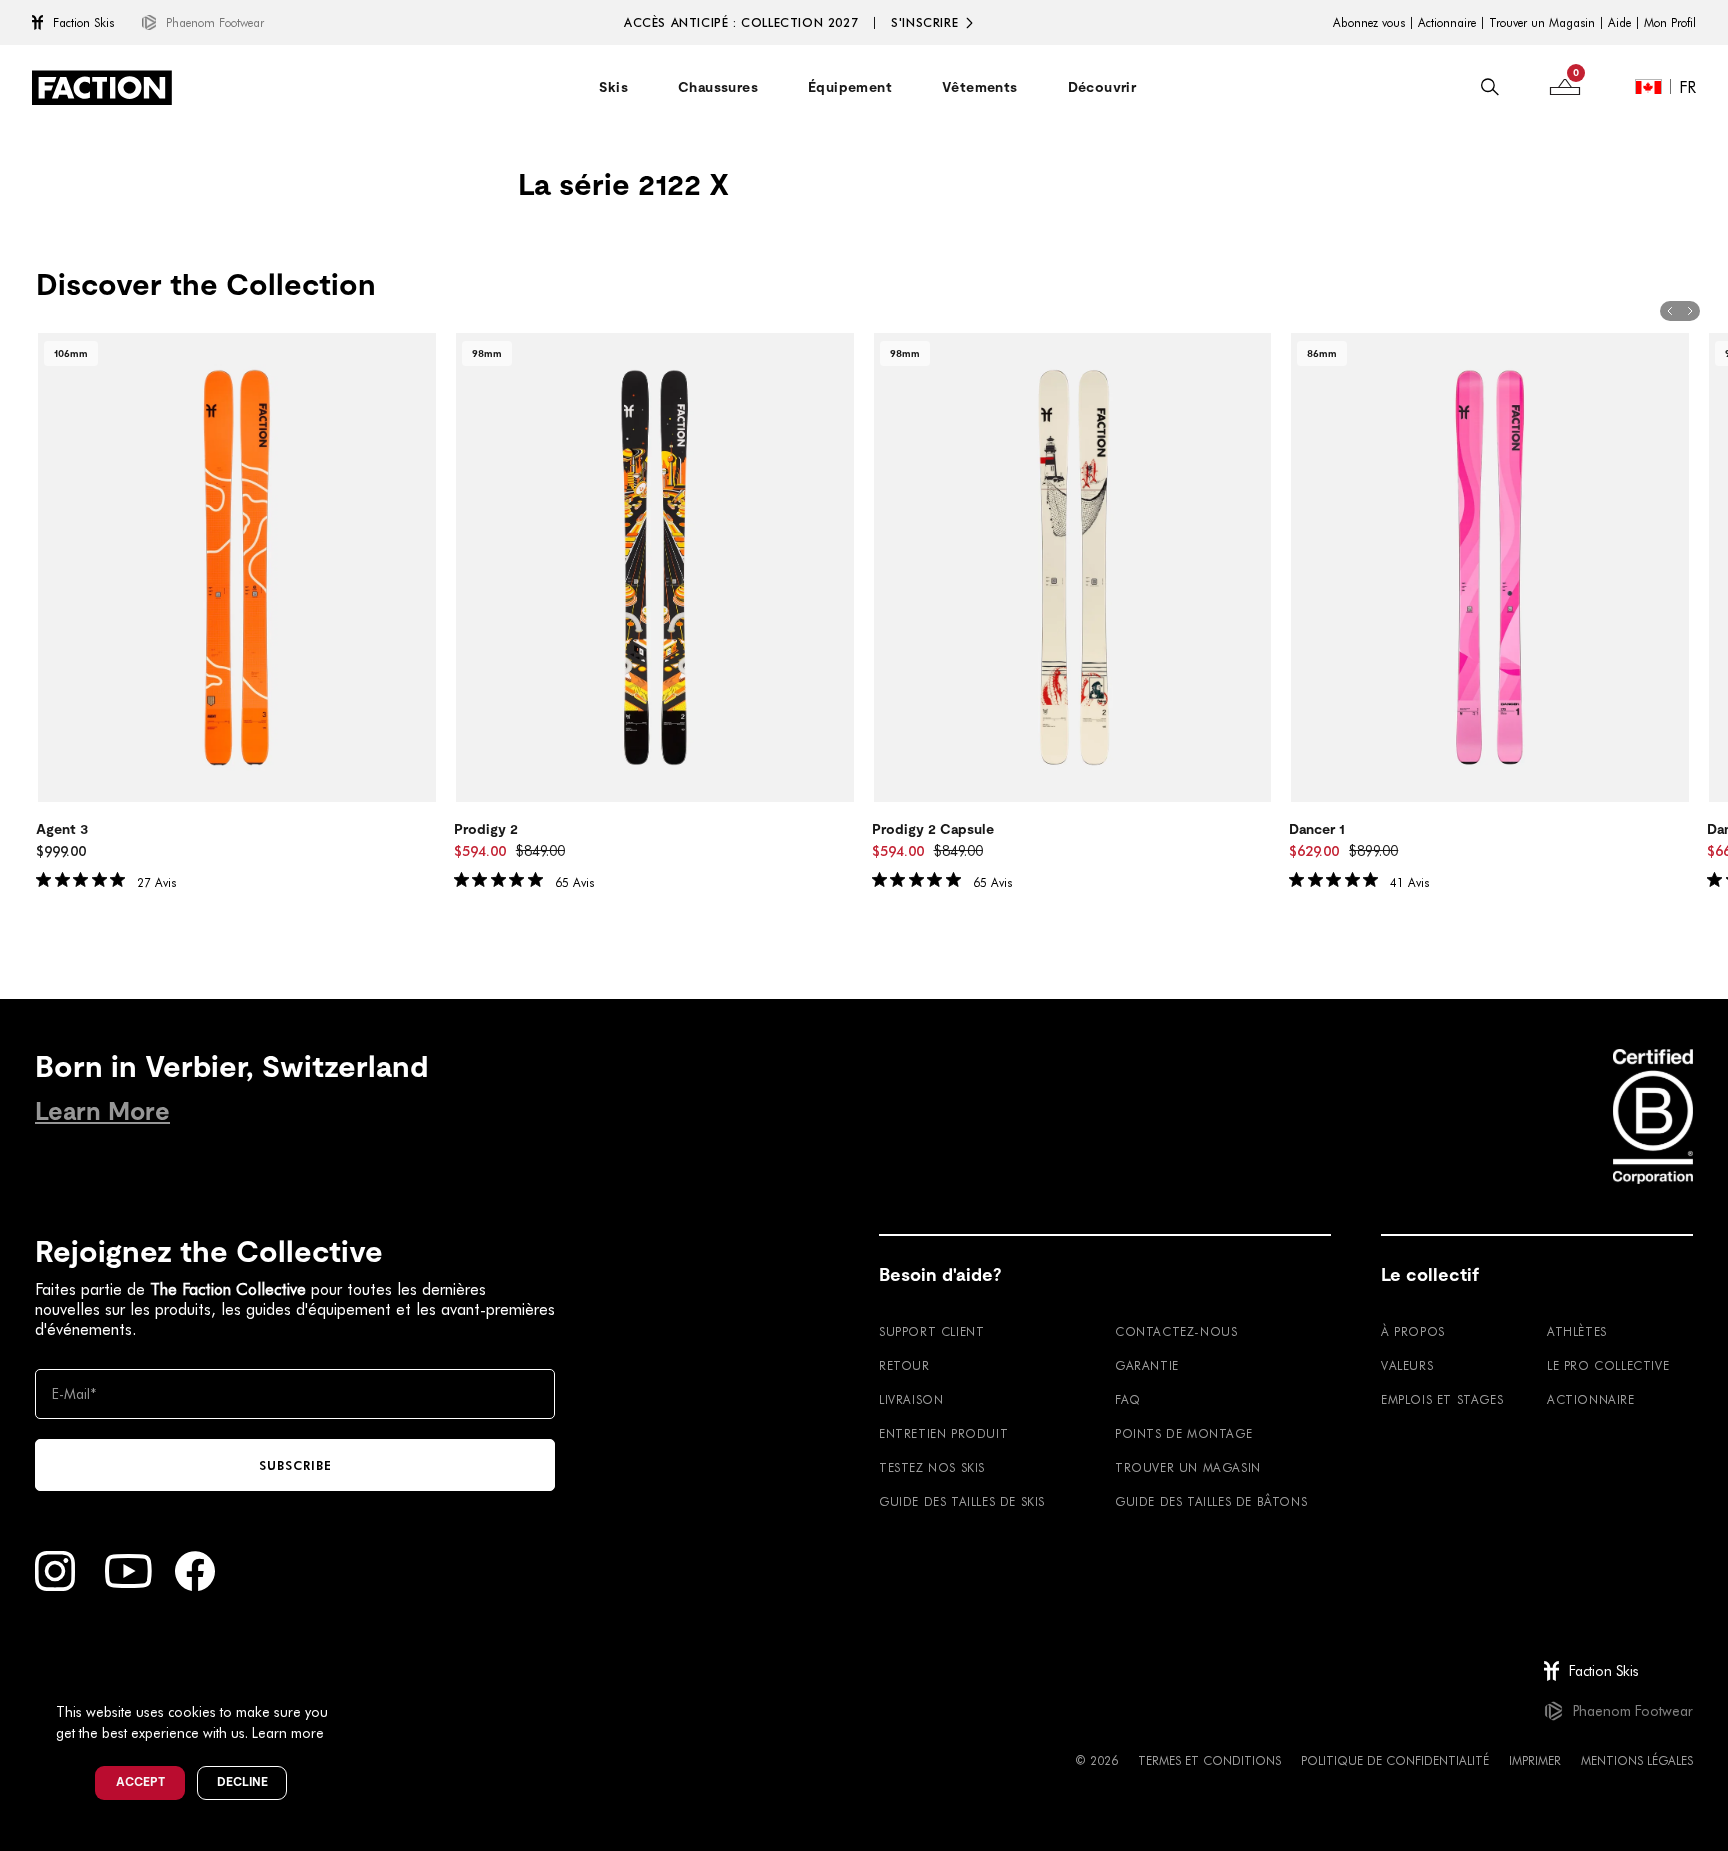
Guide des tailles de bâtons (1211, 1501)
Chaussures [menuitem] (718, 87)
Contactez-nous (1176, 1331)
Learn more (288, 1732)
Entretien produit (943, 1433)
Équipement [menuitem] (850, 87)
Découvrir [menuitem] (1102, 87)
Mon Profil (1670, 23)
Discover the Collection (206, 285)
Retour (904, 1365)
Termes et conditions (1209, 1760)
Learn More (102, 1111)
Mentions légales (1637, 1760)
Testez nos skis (932, 1467)
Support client (931, 1331)
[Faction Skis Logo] (102, 87)
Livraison (911, 1399)
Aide (1619, 23)
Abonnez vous (1369, 23)
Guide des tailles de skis (962, 1501)
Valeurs (1407, 1365)
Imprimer (1535, 1760)
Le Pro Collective (1608, 1365)
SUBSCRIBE (295, 1465)
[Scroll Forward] (1690, 311)
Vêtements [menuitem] (980, 87)
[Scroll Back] (1670, 311)
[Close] (351, 1679)
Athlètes (1577, 1331)
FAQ (1128, 1399)
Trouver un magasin (1188, 1467)
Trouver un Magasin (1542, 23)
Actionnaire (1447, 23)
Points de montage (1183, 1433)
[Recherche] (1490, 87)
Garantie (1147, 1365)
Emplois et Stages (1442, 1399)
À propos (1413, 1331)
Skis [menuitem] (613, 87)
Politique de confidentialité (1395, 1760)
